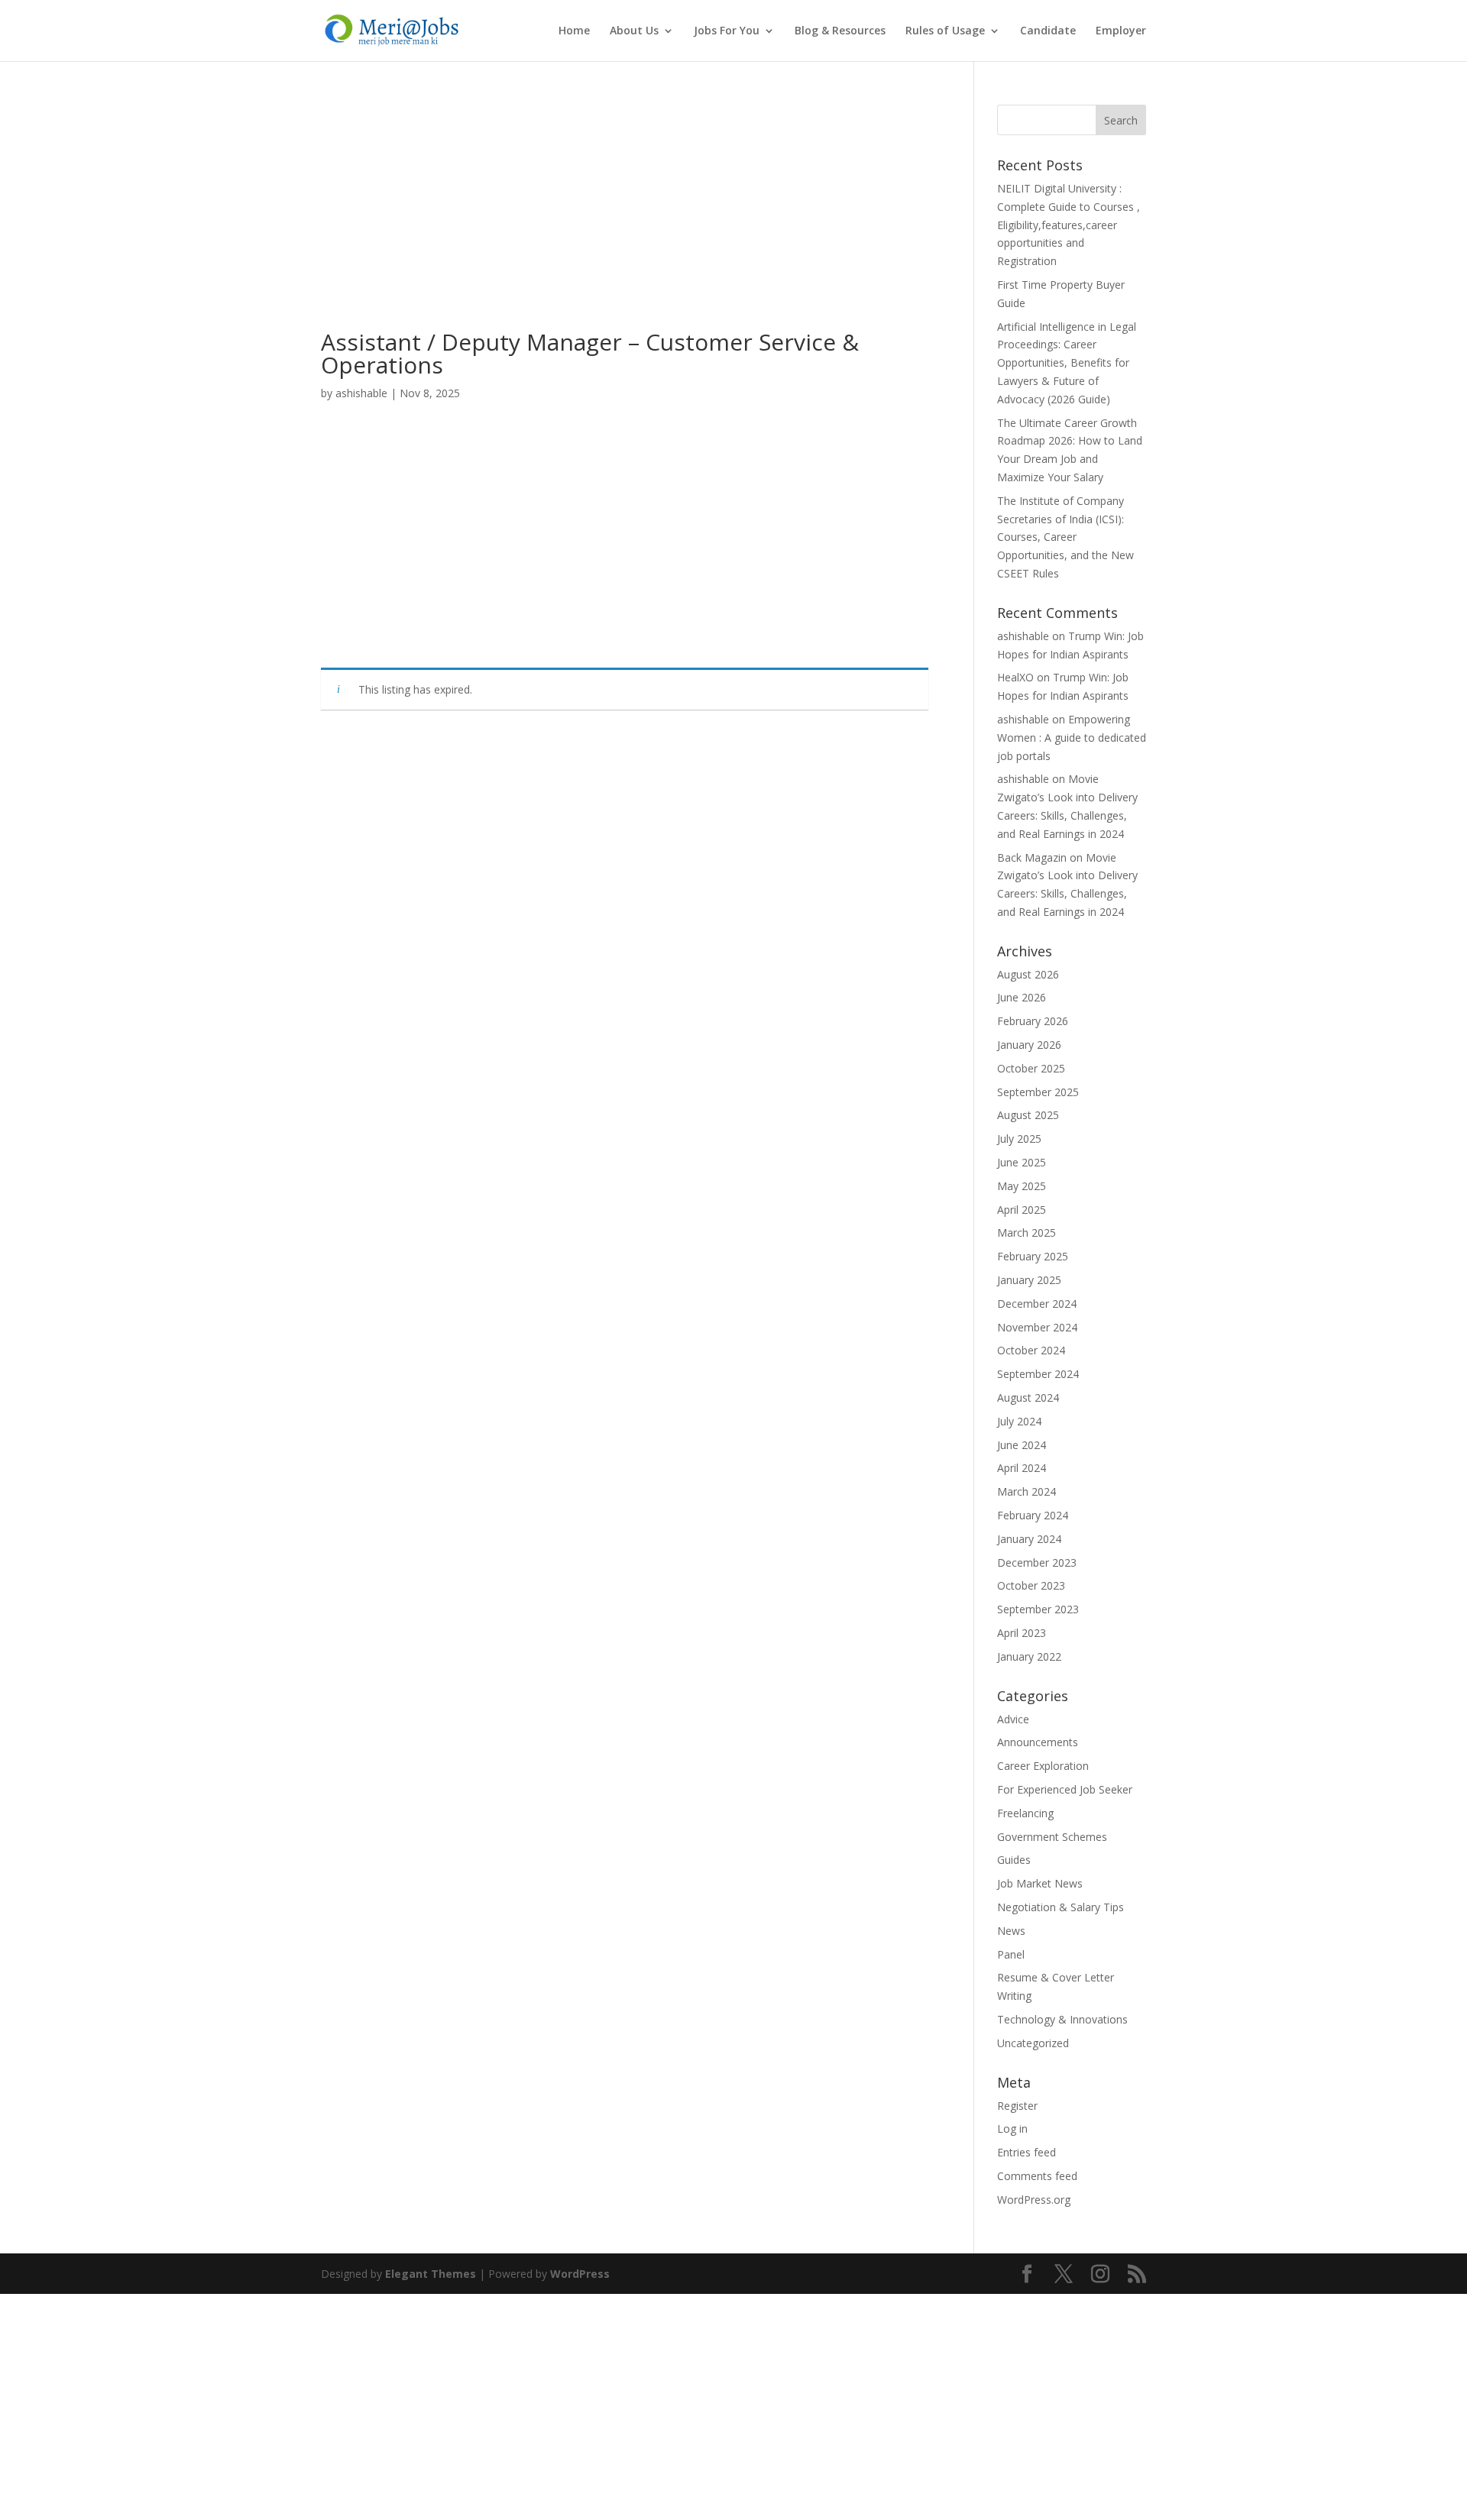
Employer (1121, 31)
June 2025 (1022, 1162)
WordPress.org (1034, 2200)
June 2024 (1022, 1445)
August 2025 (1028, 1115)
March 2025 (1027, 1233)
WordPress (580, 2274)
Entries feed (1027, 2152)
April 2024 (1022, 1468)
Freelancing (1025, 1813)
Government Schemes (1052, 1837)
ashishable (361, 393)
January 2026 (1029, 1045)
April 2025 (1022, 1210)
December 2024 (1037, 1304)
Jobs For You (727, 31)
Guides (1014, 1860)
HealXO (1015, 677)
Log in (1012, 2129)
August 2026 (1028, 974)
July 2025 (1019, 1139)
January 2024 (1029, 1539)
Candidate (1048, 31)
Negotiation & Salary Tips (1061, 1907)
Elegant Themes (431, 2274)
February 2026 (1033, 1021)
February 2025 (1033, 1256)
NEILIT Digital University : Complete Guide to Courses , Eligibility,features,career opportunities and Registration (1069, 225)
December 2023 (1037, 1562)
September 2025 (1038, 1092)
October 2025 (1031, 1068)
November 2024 (1037, 1327)
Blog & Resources (840, 31)
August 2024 (1028, 1397)
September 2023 (1038, 1609)
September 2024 (1038, 1374)
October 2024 (1031, 1350)
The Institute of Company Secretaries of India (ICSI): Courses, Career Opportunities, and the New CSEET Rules (1065, 537)
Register (1017, 2106)
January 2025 (1029, 1280)
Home (574, 31)
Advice (1013, 1719)
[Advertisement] (625, 218)
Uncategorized (1033, 2043)
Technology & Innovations (1062, 2019)
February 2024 (1033, 1515)
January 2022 (1029, 1656)
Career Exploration (1043, 1766)
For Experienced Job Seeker (1065, 1789)
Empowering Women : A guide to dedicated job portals (1072, 738)
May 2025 (1022, 1186)
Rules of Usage (945, 31)
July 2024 (1019, 1421)
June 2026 (1022, 997)
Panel (1011, 1954)
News (1011, 1931)
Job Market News (1040, 1883)
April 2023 (1022, 1633)
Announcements (1038, 1742)
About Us (634, 31)
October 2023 (1031, 1585)
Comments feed (1037, 2176)
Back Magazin (1032, 857)
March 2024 (1027, 1491)
